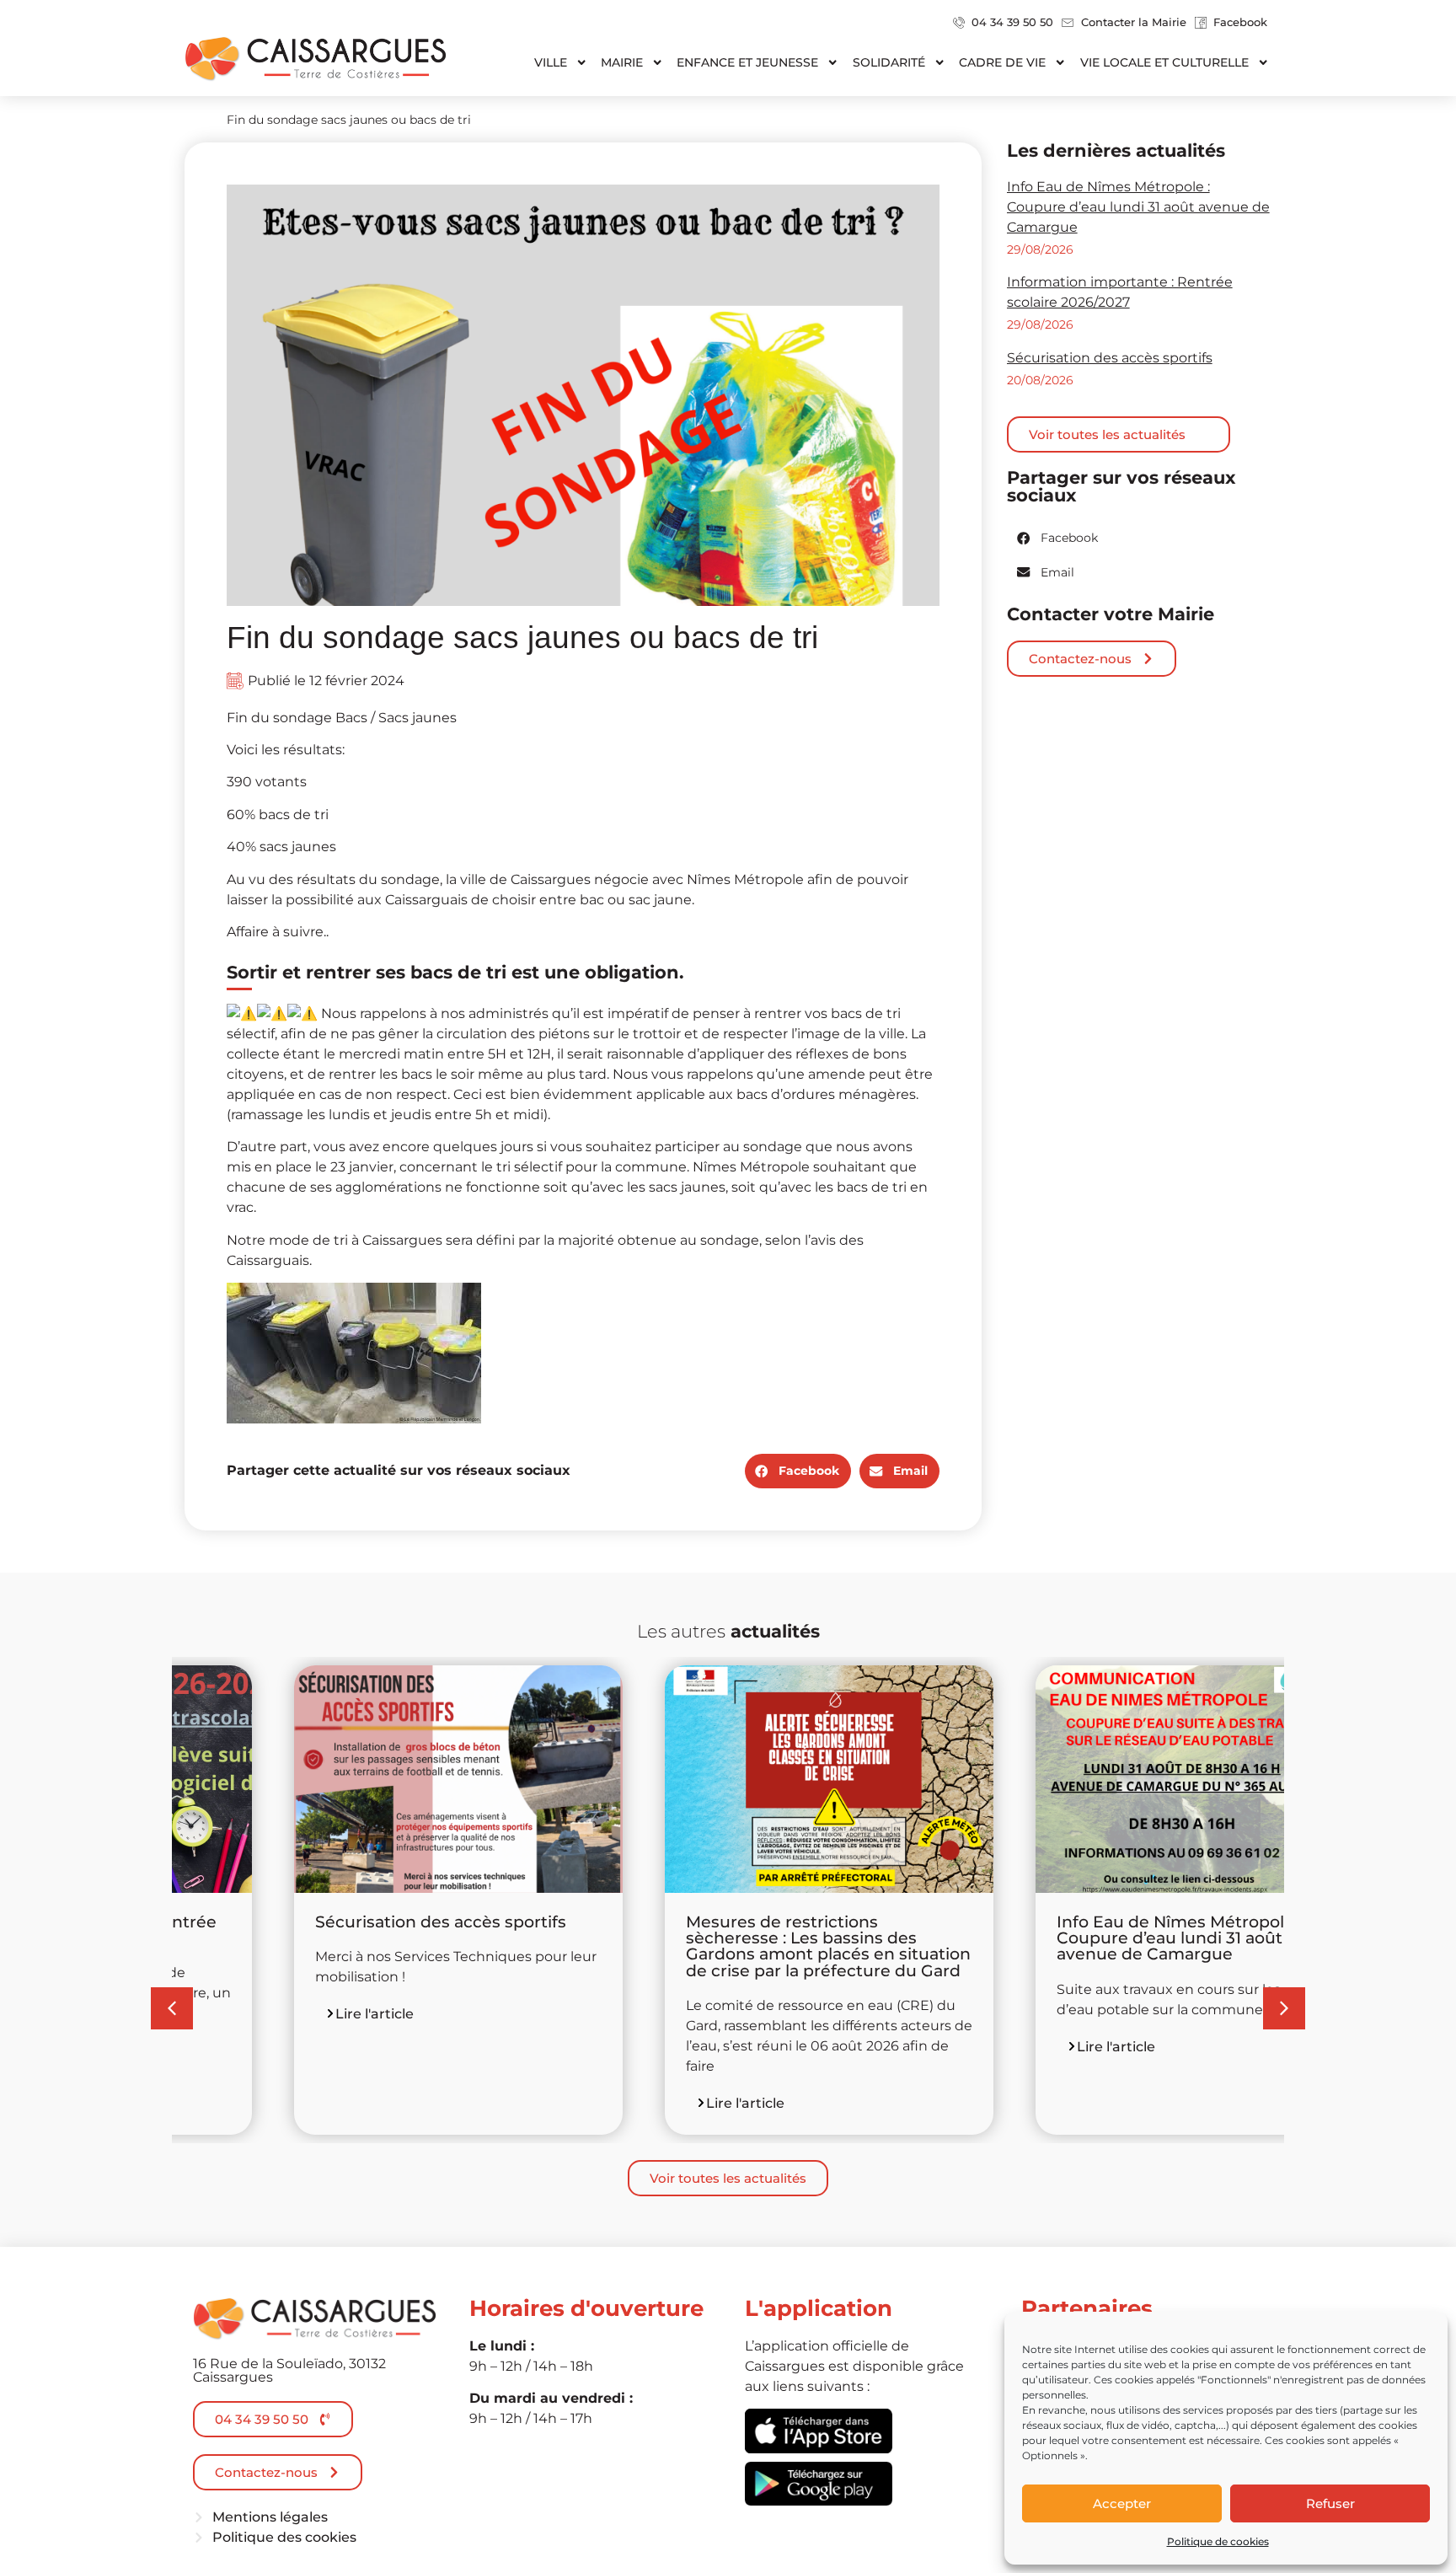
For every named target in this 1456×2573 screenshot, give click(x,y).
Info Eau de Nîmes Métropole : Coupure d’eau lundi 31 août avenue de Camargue (1138, 207)
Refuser (1330, 2503)
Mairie (622, 62)
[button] (798, 1471)
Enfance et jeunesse (747, 62)
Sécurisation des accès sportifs (1110, 358)
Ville (551, 62)
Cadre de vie (1002, 62)
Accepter (1122, 2503)
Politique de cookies (1218, 2541)
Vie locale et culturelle (1164, 62)
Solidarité (889, 62)
